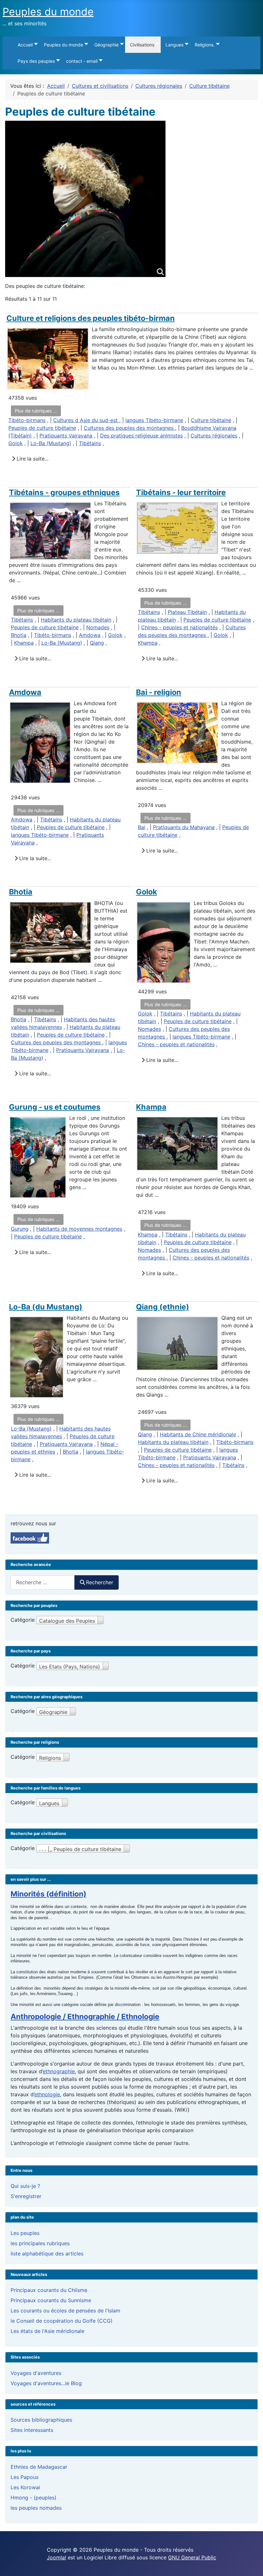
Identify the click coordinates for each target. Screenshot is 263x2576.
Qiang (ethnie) (163, 1307)
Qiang (97, 643)
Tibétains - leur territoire (181, 492)
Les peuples (25, 2233)
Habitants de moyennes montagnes (79, 1229)
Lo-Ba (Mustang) (51, 443)
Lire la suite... (32, 459)
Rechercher (100, 1582)
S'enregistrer (26, 2196)
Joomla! (56, 2557)
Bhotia (19, 635)
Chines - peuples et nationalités (179, 627)
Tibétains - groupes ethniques (64, 492)
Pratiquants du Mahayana (184, 827)
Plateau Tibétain (187, 612)
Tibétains (90, 443)
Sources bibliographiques (41, 2420)
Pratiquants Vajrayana (66, 436)
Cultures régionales (214, 436)
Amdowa (90, 635)
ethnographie (59, 2071)
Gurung (20, 1229)
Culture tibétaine (211, 420)
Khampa (24, 643)
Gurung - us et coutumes (55, 1107)
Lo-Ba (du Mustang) (46, 1307)
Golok (16, 443)
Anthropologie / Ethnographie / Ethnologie (85, 2017)
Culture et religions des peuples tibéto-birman (91, 318)
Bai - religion (159, 692)
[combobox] (43, 1582)
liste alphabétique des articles (47, 2254)
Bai (142, 827)
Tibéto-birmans (27, 420)
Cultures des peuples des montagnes (129, 428)
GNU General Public (192, 2557)
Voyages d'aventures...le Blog (46, 2383)
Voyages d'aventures (36, 2373)
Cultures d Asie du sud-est (86, 420)
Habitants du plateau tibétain (76, 620)
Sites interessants (32, 2430)
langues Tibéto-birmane (154, 420)
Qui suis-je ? (25, 2186)
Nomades (98, 627)
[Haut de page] (252, 2564)
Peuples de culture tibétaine (42, 428)
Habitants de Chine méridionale (198, 1434)
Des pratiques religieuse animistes (141, 436)
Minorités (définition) (48, 1894)
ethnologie (47, 2094)
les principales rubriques (40, 2243)
